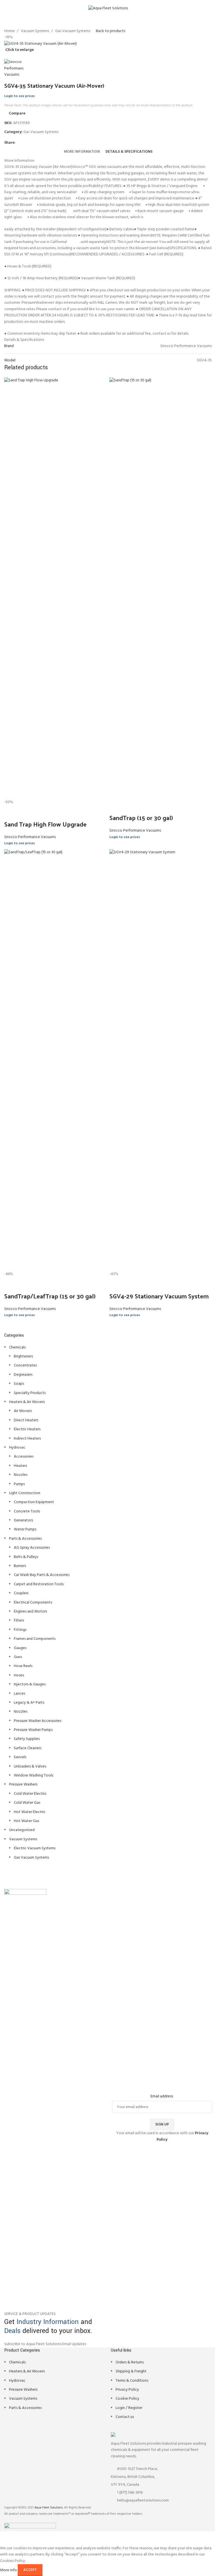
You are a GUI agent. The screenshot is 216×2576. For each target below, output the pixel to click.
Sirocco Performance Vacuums (30, 837)
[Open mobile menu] (6, 8)
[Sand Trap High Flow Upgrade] (55, 588)
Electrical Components (33, 1603)
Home (9, 31)
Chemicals (17, 1347)
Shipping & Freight (131, 2371)
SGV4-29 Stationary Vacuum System (159, 1296)
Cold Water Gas (27, 1803)
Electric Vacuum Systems (35, 1848)
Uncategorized (22, 1830)
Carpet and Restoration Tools (39, 1584)
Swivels (20, 1757)
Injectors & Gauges (30, 1684)
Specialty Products (30, 1393)
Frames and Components (35, 1639)
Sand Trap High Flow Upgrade (45, 824)
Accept (30, 2570)
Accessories (24, 1457)
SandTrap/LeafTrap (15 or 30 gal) (50, 1296)
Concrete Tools (27, 1511)
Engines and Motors (30, 1612)
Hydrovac (17, 1448)
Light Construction (25, 1493)
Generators (23, 1520)
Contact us (125, 2417)
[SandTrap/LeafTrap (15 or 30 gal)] (55, 1060)
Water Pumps (25, 1529)
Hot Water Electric (30, 1812)
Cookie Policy (127, 2399)
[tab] (82, 152)
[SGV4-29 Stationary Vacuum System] (161, 1060)
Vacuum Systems (23, 1839)
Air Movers (23, 1411)
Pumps (19, 1484)
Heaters (20, 1466)
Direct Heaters (26, 1420)
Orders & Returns (130, 2362)
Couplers (21, 1593)
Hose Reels (23, 1666)
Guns (18, 1657)
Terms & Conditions (132, 2381)
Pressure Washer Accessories (38, 1721)
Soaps (19, 1384)
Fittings (20, 1630)
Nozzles (21, 1475)
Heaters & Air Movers (27, 1402)
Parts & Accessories (25, 1539)
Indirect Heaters (27, 1439)
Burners (20, 1566)
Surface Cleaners (28, 1748)
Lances (19, 1694)
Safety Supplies (27, 1739)
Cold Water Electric (30, 1794)
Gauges (20, 1648)
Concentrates (25, 1365)
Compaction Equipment (34, 1502)
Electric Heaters (27, 1429)
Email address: (162, 2097)
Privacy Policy (127, 2390)
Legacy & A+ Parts (29, 1703)
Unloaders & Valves (30, 1767)
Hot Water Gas (26, 1821)
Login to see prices (20, 96)
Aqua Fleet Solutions (49, 2508)
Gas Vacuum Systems (31, 1858)
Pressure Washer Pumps (33, 1730)
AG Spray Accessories (32, 1548)
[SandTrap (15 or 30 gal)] (161, 588)
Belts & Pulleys (26, 1557)
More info (9, 2570)
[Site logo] (108, 9)
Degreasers (23, 1375)
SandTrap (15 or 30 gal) (141, 818)
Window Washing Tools (33, 1775)
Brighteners (23, 1356)
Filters (19, 1621)
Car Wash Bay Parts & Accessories (42, 1575)
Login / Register (129, 2408)
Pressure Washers (23, 1784)
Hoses (19, 1675)
